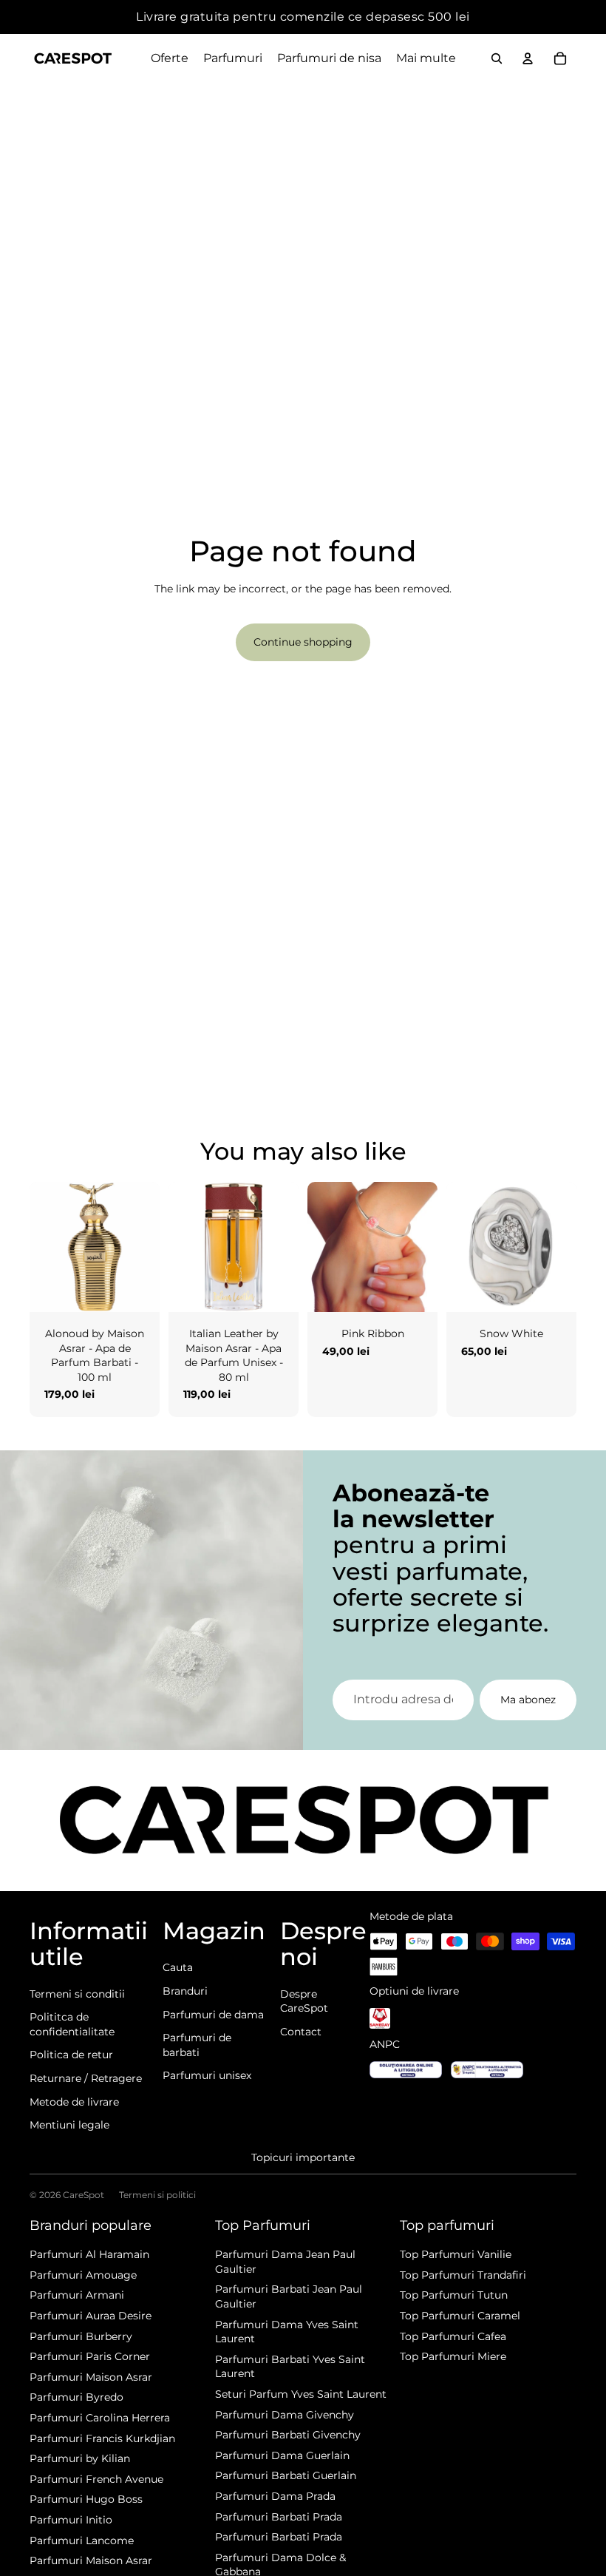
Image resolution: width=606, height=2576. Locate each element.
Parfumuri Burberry (81, 2336)
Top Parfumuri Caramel (460, 2316)
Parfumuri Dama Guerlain (282, 2455)
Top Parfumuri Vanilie (456, 2254)
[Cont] (528, 58)
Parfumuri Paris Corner (90, 2356)
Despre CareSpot (304, 2001)
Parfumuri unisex (207, 2075)
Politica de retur (71, 2055)
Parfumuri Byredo (76, 2397)
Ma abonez (528, 1700)
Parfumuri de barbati (197, 2045)
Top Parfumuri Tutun (454, 2295)
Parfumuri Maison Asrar (91, 2377)
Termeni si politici (157, 2195)
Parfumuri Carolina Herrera (100, 2418)
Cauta (178, 1967)
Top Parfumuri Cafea (453, 2336)
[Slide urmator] (148, 1247)
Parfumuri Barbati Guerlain (286, 2475)
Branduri (185, 1991)
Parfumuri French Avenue (96, 2479)
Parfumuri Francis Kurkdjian (102, 2438)
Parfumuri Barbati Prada (279, 2517)
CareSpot (84, 2195)
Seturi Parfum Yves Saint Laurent (301, 2394)
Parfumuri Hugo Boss (86, 2499)
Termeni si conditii (77, 1994)
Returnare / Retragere (86, 2078)
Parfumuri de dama (213, 2015)
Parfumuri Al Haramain (89, 2254)
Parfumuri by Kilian (80, 2458)
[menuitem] (426, 58)
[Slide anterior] (41, 1247)
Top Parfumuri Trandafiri (463, 2275)
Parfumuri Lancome (82, 2540)
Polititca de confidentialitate (72, 2024)
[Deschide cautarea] (497, 58)
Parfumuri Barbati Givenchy (288, 2435)
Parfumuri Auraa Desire (91, 2316)
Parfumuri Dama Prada (275, 2496)
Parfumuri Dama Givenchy (285, 2415)
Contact (301, 2032)
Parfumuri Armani (77, 2295)
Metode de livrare (74, 2102)
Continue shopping (303, 642)
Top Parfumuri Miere (453, 2356)
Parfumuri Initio (71, 2520)
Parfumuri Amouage (83, 2275)
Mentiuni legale (69, 2125)
